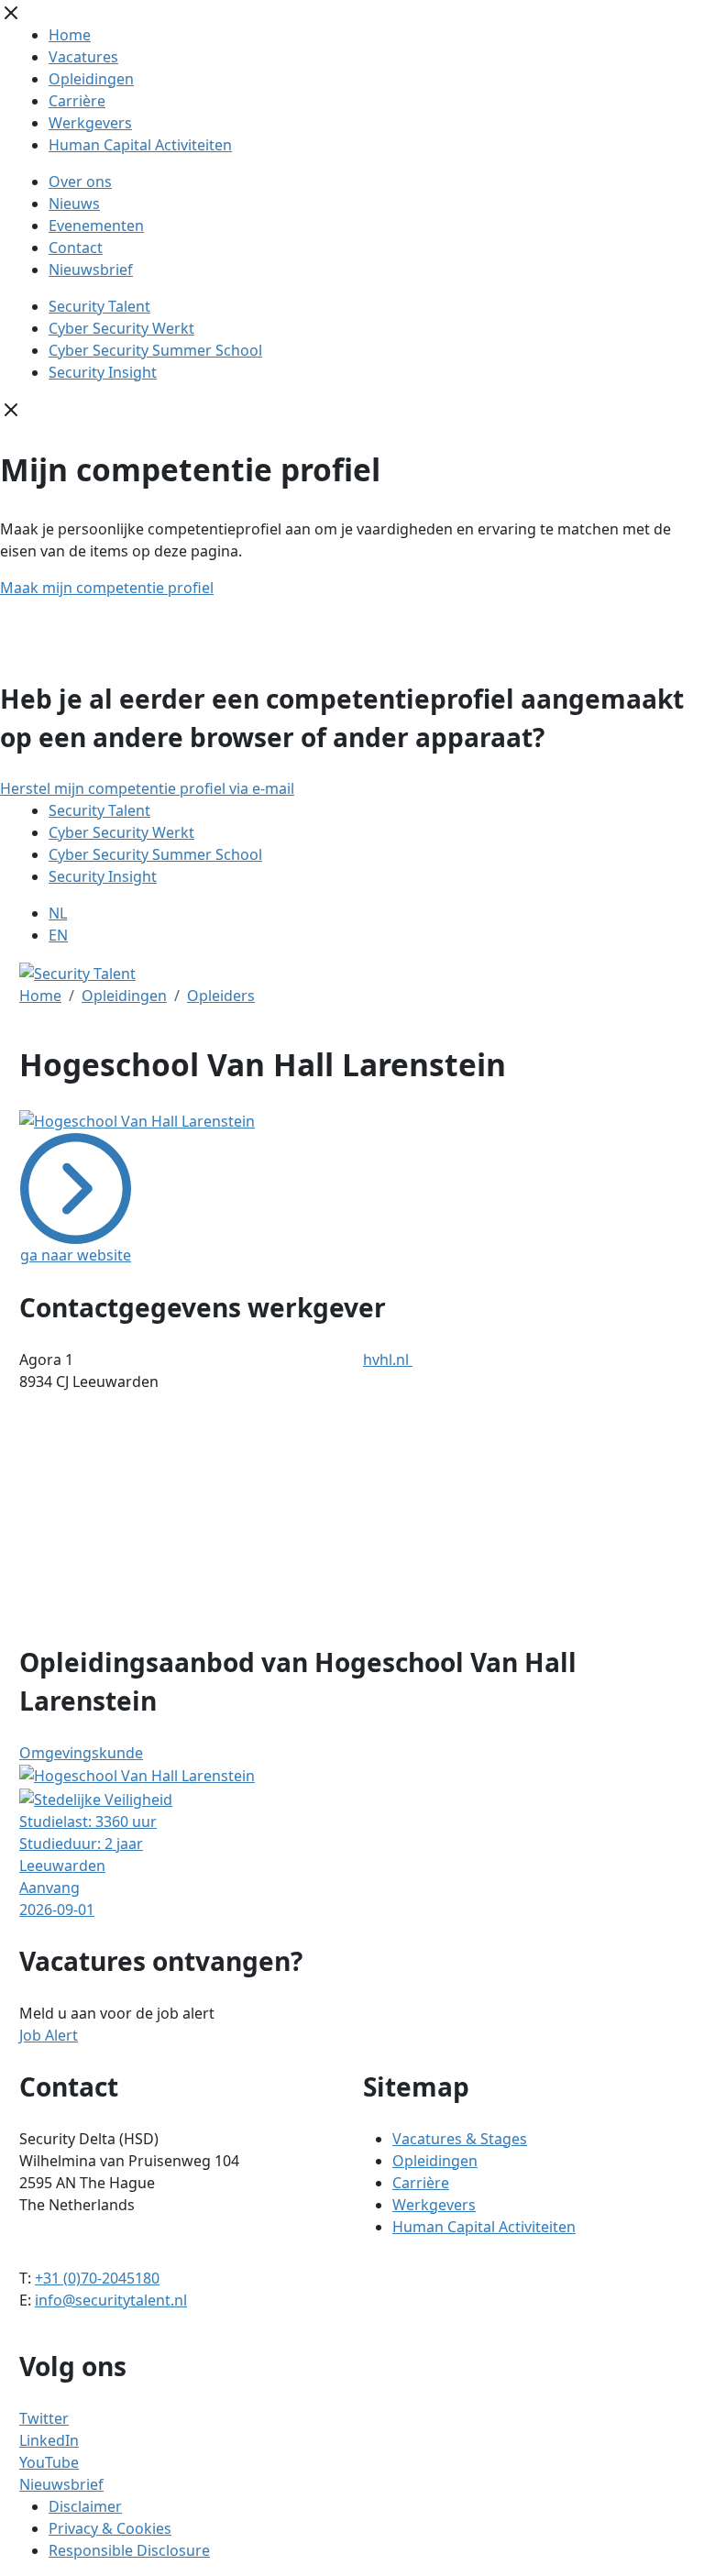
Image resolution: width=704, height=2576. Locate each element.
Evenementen (96, 226)
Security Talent (99, 306)
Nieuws (74, 204)
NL (58, 913)
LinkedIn (49, 2440)
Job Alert (49, 2035)
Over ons (80, 182)
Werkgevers (90, 123)
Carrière (77, 101)
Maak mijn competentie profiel (107, 588)
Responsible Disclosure (129, 2550)
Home (70, 35)
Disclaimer (85, 2506)
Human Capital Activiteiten (140, 145)
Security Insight (103, 372)
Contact (76, 248)
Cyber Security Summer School (155, 350)
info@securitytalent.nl (111, 2300)
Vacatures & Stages (460, 2139)
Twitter (44, 2418)
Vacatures (83, 57)
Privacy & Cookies (110, 2528)
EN (58, 935)
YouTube (49, 2462)
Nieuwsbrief (91, 270)
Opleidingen (91, 79)
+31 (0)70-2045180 (97, 2278)
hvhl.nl (388, 1360)
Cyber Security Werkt (121, 328)
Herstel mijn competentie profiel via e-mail (147, 788)
